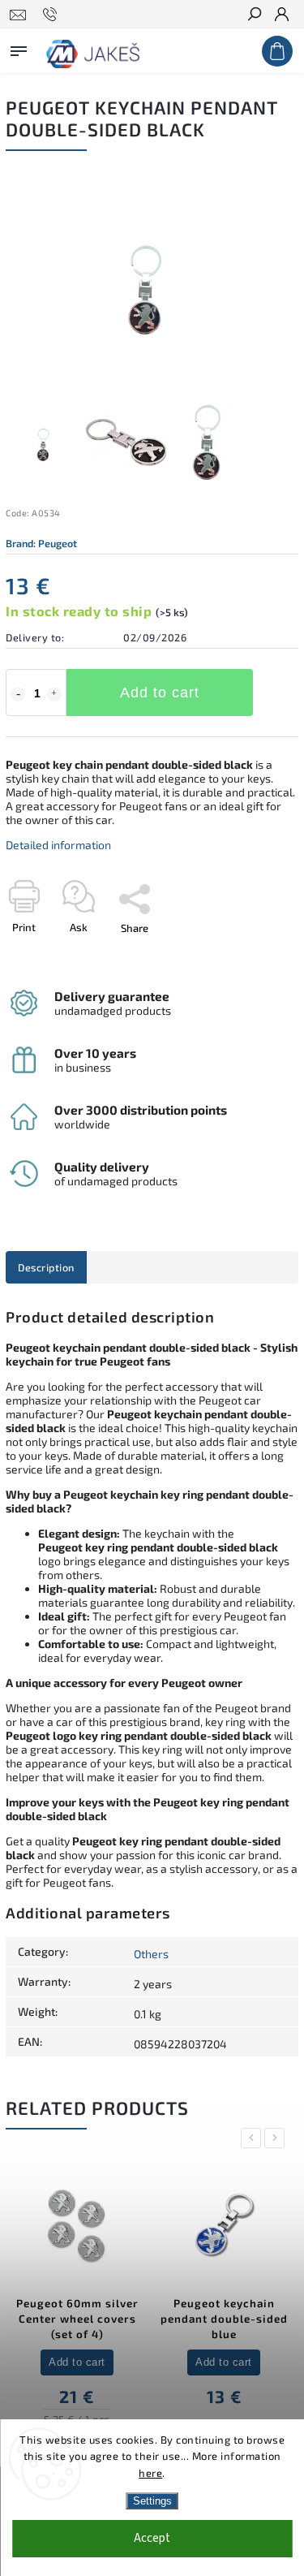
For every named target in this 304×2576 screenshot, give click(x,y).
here (150, 2473)
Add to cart (160, 693)
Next (277, 2138)
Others (151, 1954)
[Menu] (19, 48)
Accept (152, 2538)
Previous (254, 2138)
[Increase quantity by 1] (54, 694)
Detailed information (58, 845)
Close (259, 956)
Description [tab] (46, 1267)
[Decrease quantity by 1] (18, 694)
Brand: (41, 543)
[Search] (254, 15)
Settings (152, 2501)
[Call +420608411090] (52, 15)
